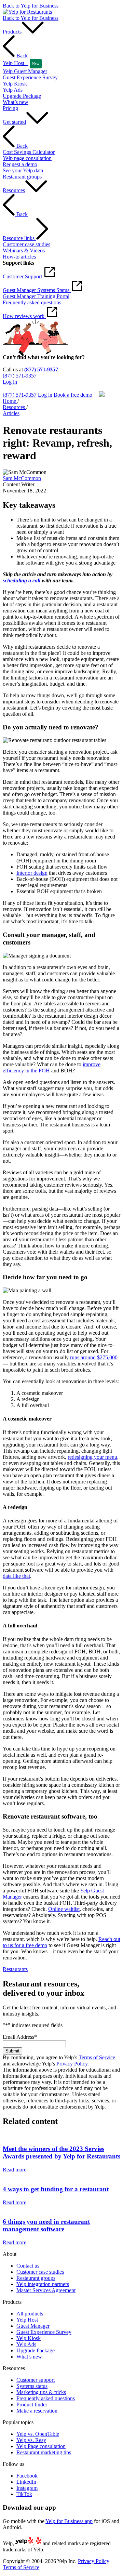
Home (10, 401)
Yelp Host (27, 2320)
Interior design (32, 873)
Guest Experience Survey (44, 2332)
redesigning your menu (92, 1457)
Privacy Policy (72, 2064)
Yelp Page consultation (41, 2446)
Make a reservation (37, 2411)
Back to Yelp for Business (31, 6)
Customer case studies (40, 2272)
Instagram (27, 2488)
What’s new (29, 2357)
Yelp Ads (26, 2344)
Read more (15, 2170)
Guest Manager (33, 2326)
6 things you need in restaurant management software (46, 2225)
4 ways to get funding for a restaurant (56, 2189)
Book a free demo (22, 388)
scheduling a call (22, 580)
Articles (11, 413)
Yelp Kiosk (29, 2338)
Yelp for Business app (69, 2521)
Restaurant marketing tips (44, 2452)
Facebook (27, 2476)
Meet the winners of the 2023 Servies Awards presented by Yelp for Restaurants (61, 2152)
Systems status (32, 2386)
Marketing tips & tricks (41, 2392)
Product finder (32, 2405)
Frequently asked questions (46, 2398)
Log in (10, 382)
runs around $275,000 (94, 1357)
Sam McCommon (22, 478)
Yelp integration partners (43, 2284)
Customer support (36, 2380)
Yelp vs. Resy (31, 2440)
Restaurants (15, 1969)
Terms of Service (97, 2057)
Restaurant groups (36, 2278)
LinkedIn (26, 2482)
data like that (16, 1576)
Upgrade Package (36, 2350)
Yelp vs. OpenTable (38, 2434)
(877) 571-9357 (41, 369)
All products (30, 2314)
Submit (12, 2051)
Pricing (10, 108)
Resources (15, 407)
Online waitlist (64, 1909)
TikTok (24, 2494)
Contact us (28, 2266)
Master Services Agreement (46, 2290)
